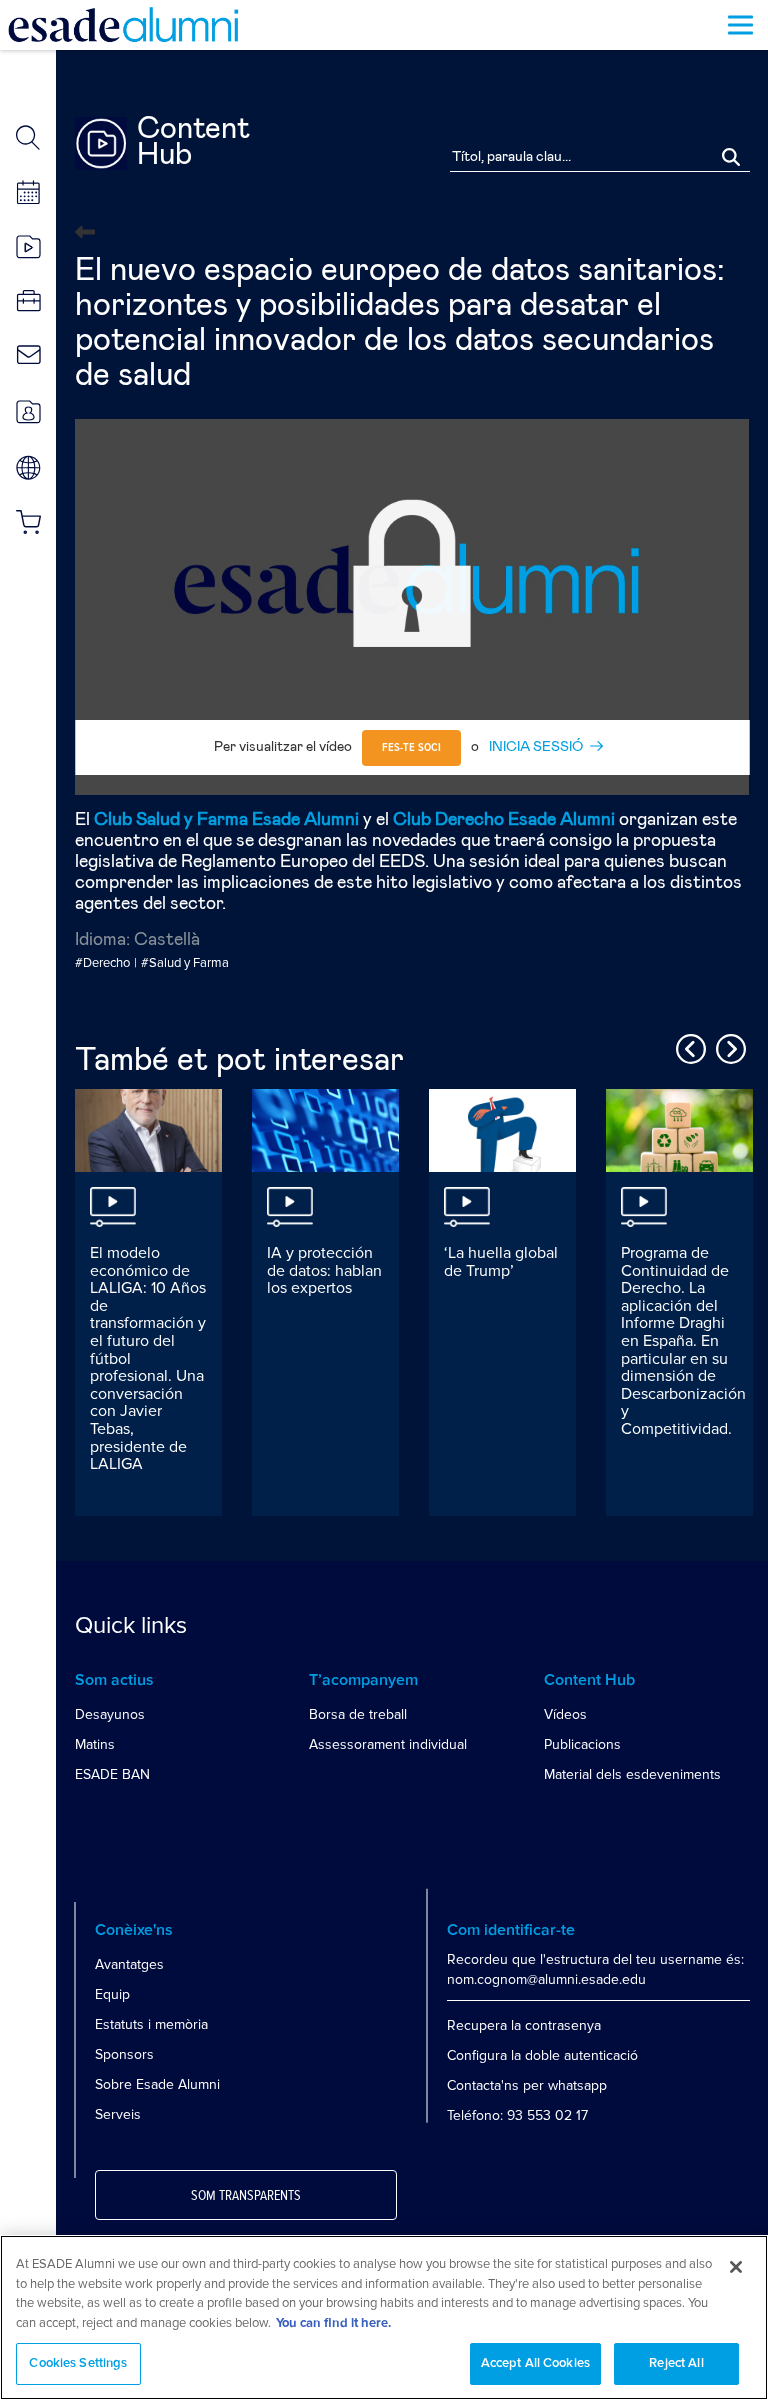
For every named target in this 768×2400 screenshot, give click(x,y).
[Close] (736, 2267)
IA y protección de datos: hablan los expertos (324, 1270)
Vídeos (565, 1714)
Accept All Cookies (535, 2363)
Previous (688, 1046)
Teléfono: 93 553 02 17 (517, 2115)
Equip (112, 1994)
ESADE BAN (112, 1774)
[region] (384, 2317)
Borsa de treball (358, 1714)
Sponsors (124, 2054)
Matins (95, 1744)
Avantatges (129, 1964)
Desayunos (110, 1714)
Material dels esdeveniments (632, 1774)
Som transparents (246, 2196)
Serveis (118, 2114)
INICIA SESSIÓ (536, 747)
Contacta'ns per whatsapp (527, 2085)
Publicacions (582, 1744)
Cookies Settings (78, 2363)
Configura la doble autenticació (542, 2055)
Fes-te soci (411, 748)
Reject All (676, 2363)
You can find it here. (333, 2323)
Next (728, 1046)
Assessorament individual (388, 1744)
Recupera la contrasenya (524, 2025)
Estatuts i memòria (151, 2024)
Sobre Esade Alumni (157, 2084)
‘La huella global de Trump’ (501, 1262)
